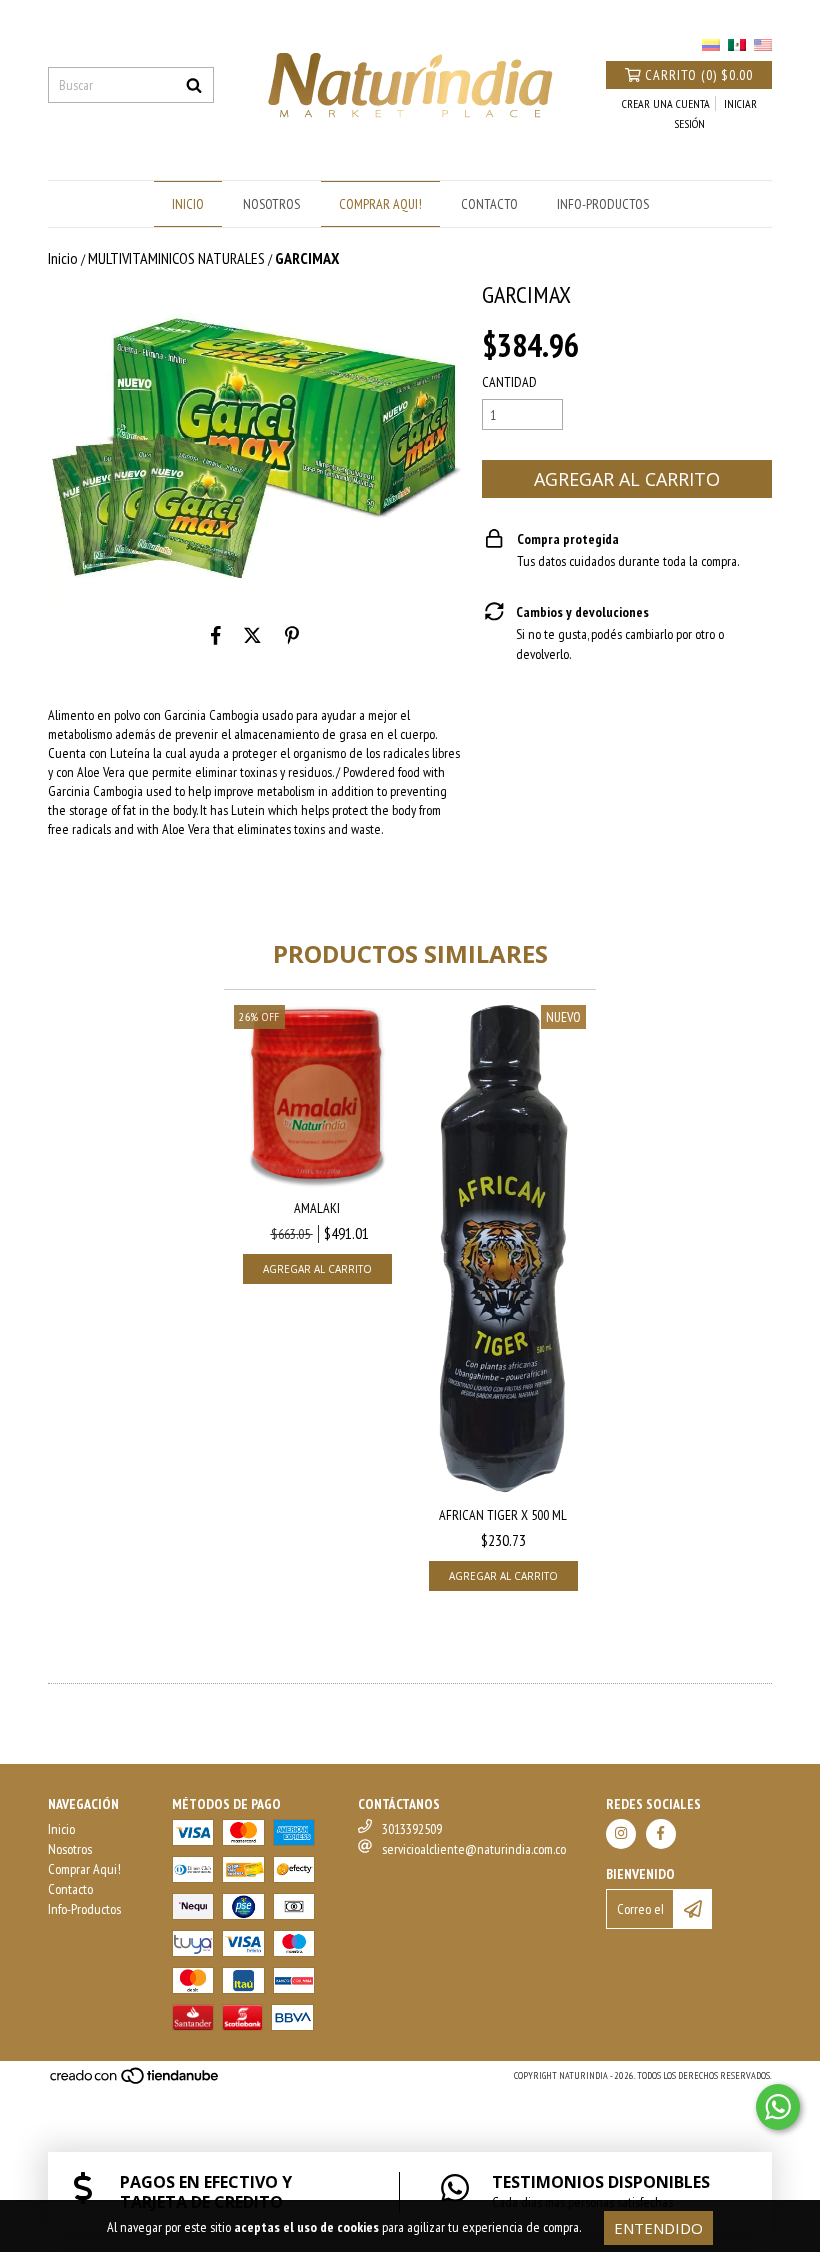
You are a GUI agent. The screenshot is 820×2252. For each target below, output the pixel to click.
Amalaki (317, 1208)
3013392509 (412, 1829)
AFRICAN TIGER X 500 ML (503, 1515)
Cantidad (509, 382)
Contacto (489, 204)
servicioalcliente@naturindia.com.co (474, 1849)
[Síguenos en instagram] (621, 1834)
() (699, 75)
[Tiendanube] (135, 2081)
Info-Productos (603, 204)
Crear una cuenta (666, 103)
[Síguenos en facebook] (661, 1834)
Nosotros (271, 204)
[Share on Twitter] (252, 636)
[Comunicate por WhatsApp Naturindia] (778, 2107)
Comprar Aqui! (380, 204)
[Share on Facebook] (216, 636)
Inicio (188, 204)
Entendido (658, 2228)
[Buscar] (194, 85)
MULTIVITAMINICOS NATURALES (176, 258)
